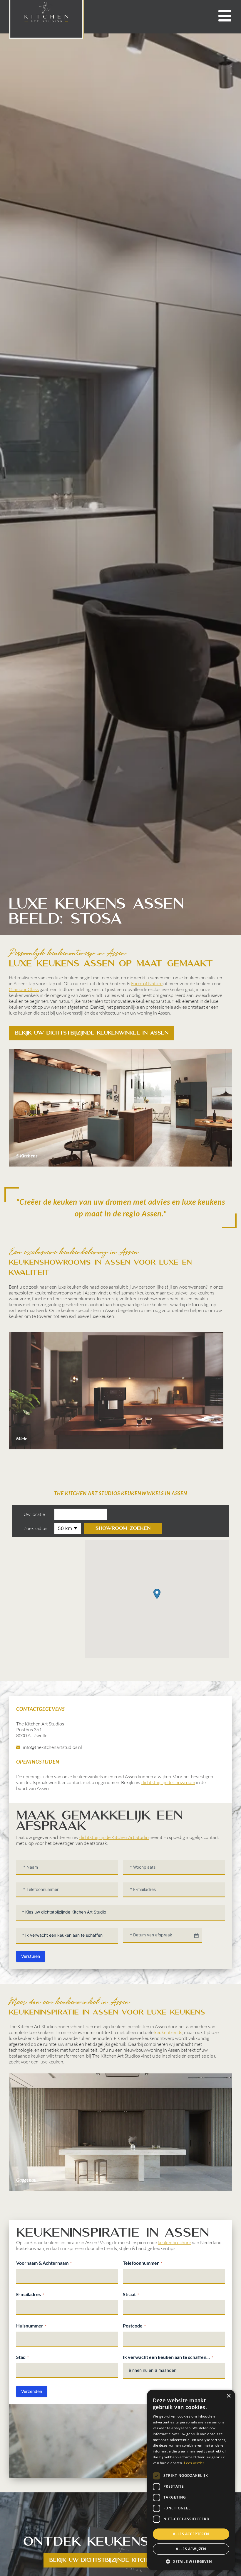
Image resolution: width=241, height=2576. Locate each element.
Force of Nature (147, 983)
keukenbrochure (174, 2242)
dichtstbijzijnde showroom (168, 1782)
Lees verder (194, 2463)
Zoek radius (35, 1528)
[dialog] (191, 2480)
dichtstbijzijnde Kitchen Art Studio (114, 1837)
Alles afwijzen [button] (191, 2549)
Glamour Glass (24, 989)
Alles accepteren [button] (191, 2534)
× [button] (229, 2396)
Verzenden (32, 2391)
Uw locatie (34, 1514)
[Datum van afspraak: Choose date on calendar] (196, 1936)
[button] (157, 1594)
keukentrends (168, 2032)
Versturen (31, 1956)
